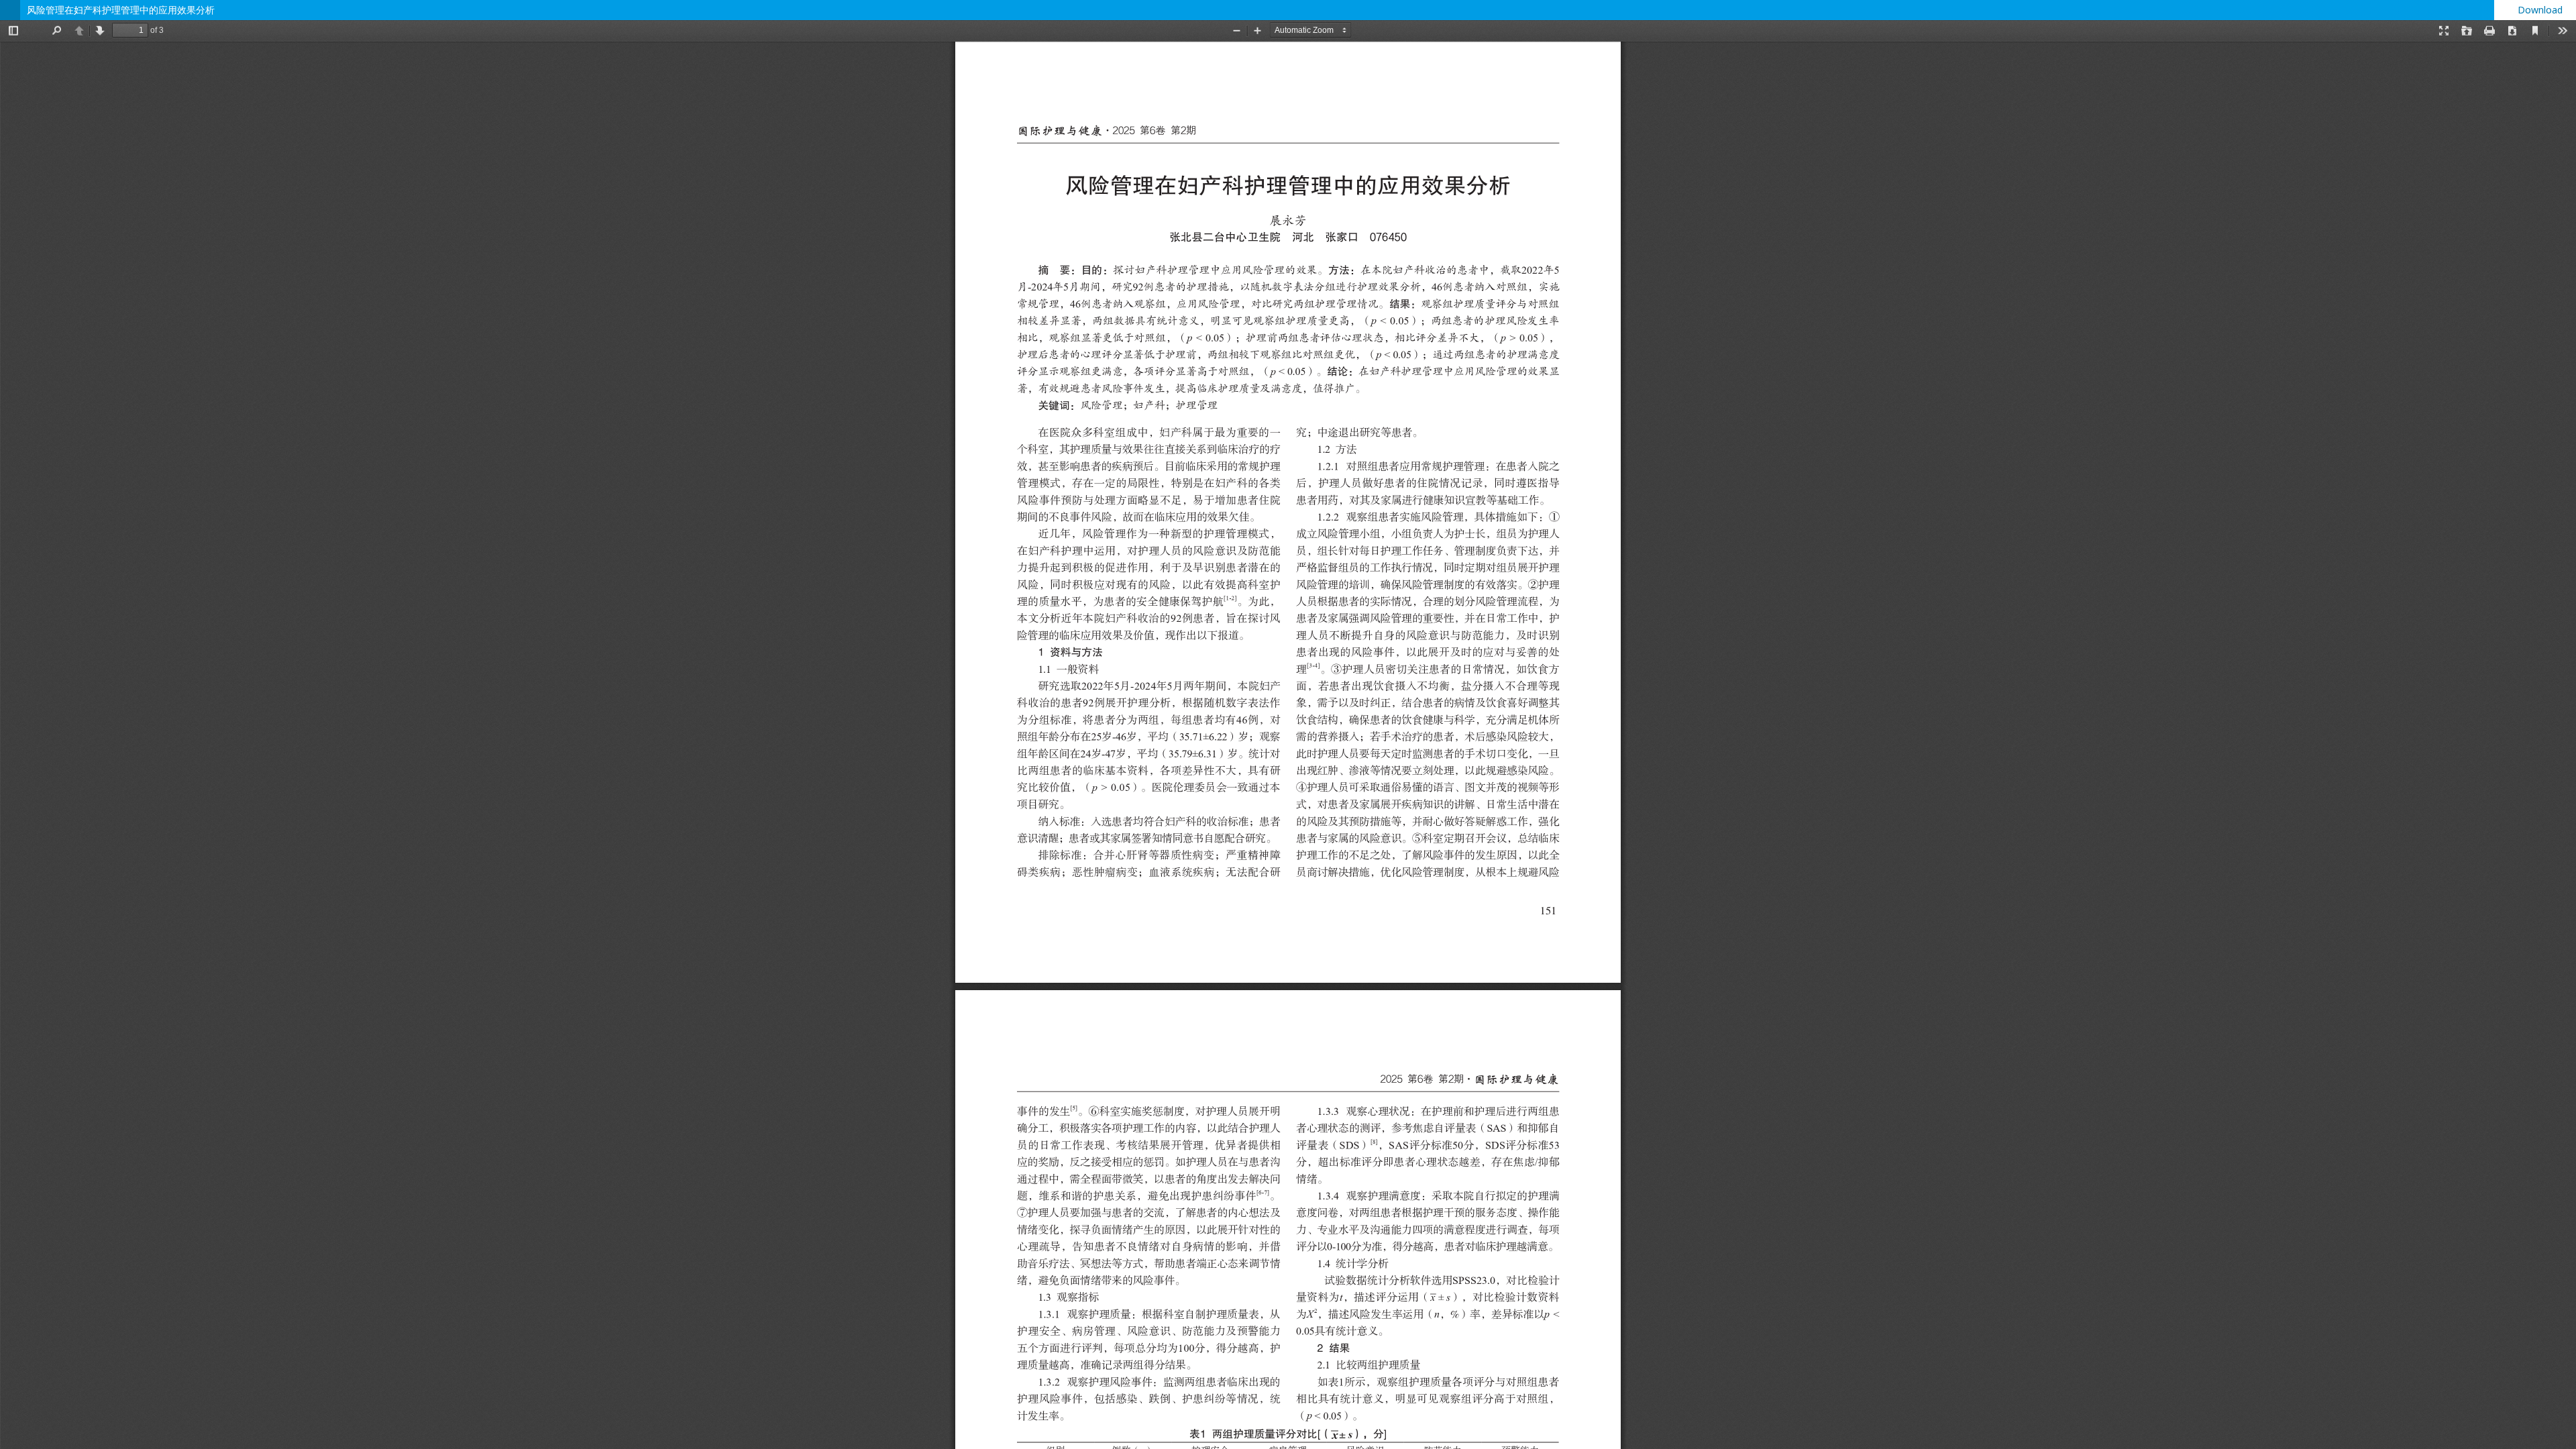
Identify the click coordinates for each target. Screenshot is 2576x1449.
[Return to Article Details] (10, 10)
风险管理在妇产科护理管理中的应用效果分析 (121, 10)
